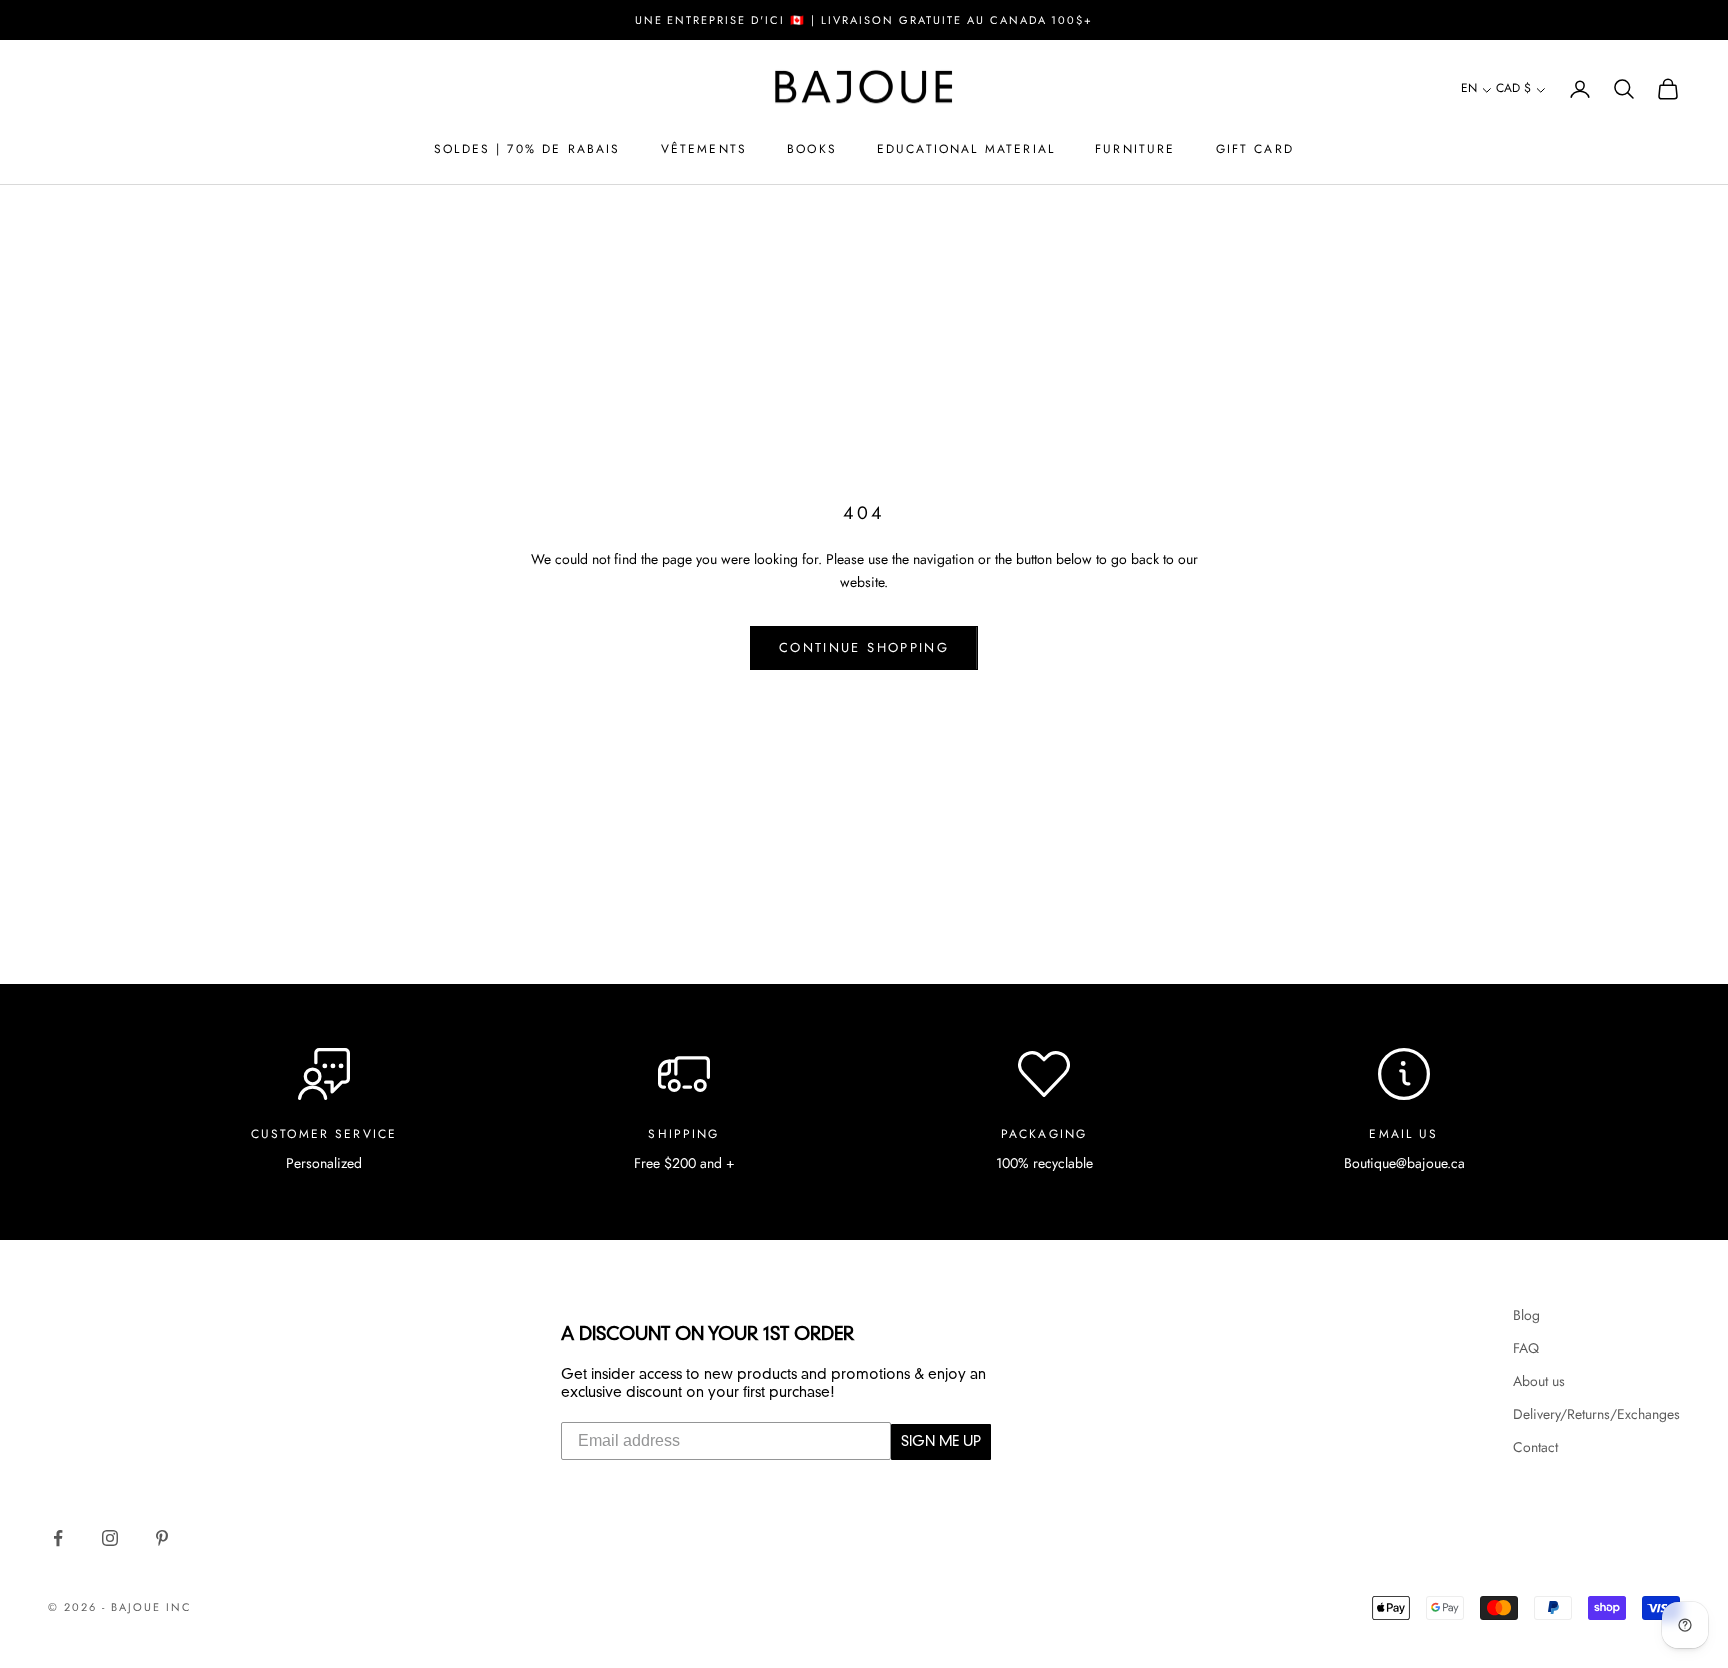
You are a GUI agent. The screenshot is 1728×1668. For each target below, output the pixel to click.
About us (1539, 1381)
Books (812, 149)
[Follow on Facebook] (58, 1538)
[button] (1476, 90)
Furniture (1135, 149)
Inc (179, 1607)
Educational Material (966, 149)
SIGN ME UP (941, 1442)
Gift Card (1255, 149)
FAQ (1526, 1348)
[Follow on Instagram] (110, 1538)
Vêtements (704, 149)
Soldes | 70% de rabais (527, 149)
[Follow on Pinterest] (162, 1538)
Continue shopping (864, 647)
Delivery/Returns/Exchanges (1596, 1414)
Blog (1526, 1315)
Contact (1535, 1447)
